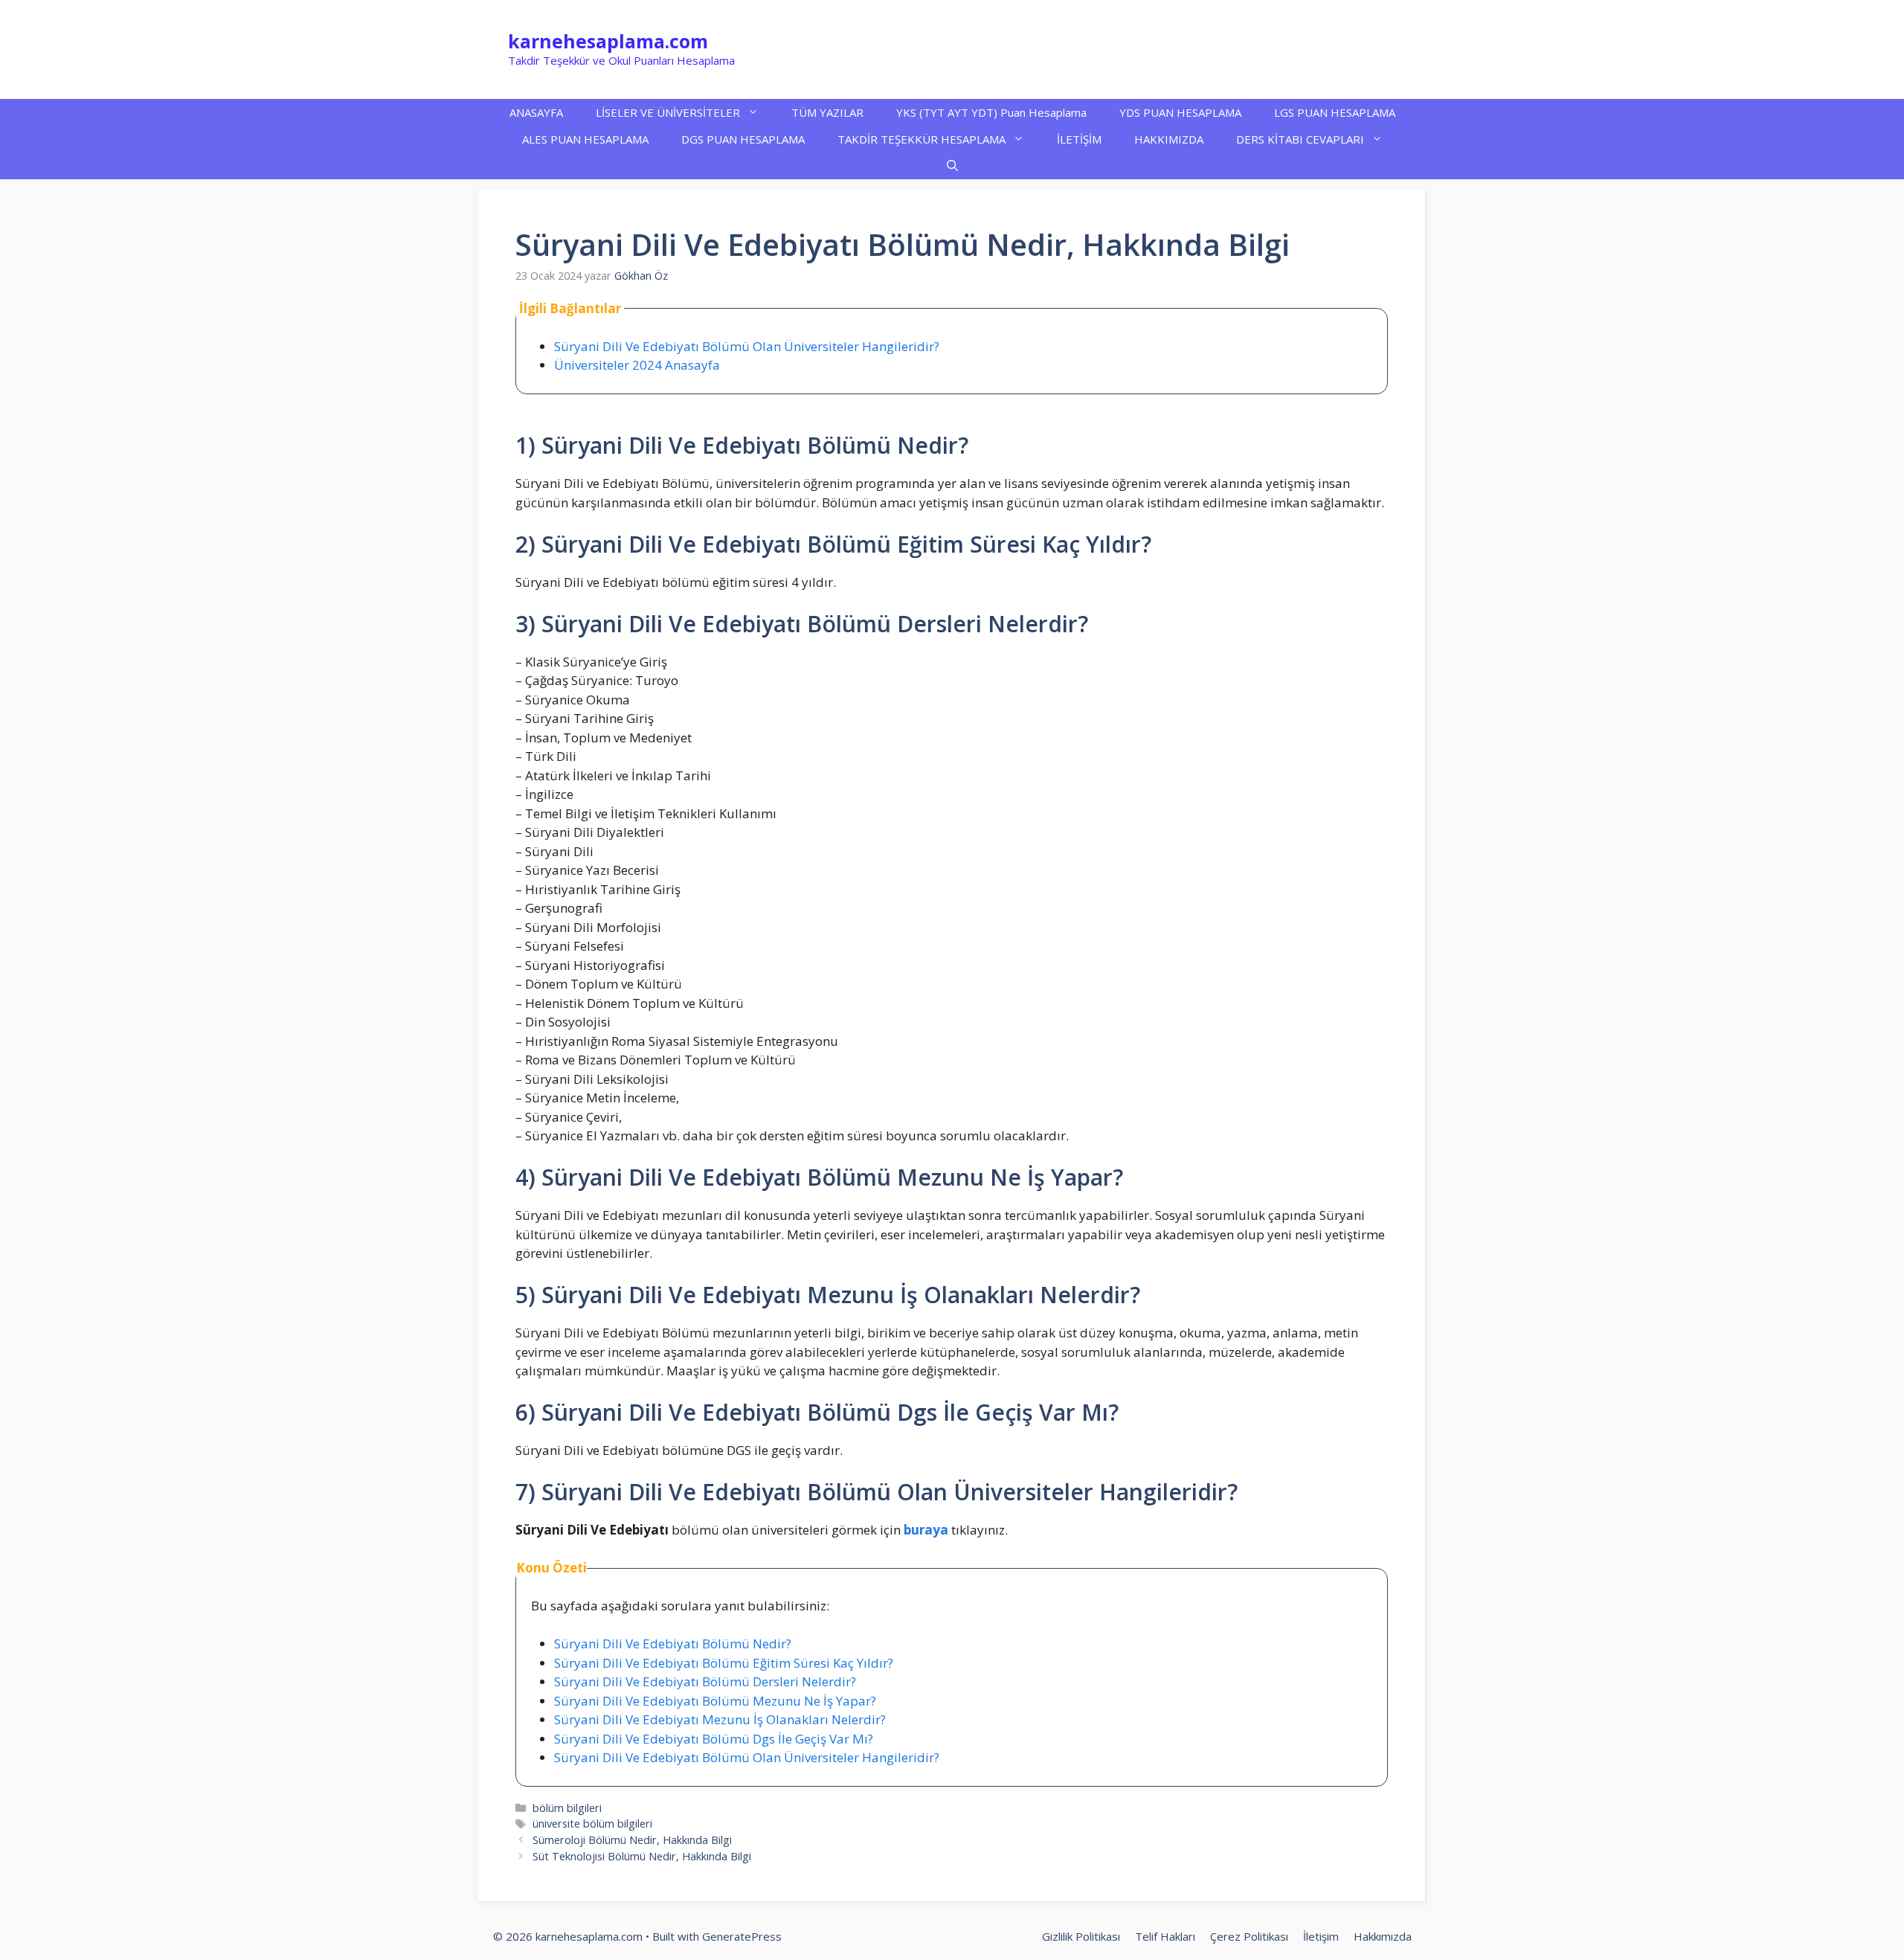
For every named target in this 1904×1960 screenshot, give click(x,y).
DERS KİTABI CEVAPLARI (1300, 139)
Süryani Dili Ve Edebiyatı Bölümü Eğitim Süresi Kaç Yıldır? (724, 1663)
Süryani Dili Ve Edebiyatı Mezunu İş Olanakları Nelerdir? (720, 1719)
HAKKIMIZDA (1169, 139)
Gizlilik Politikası (1081, 1936)
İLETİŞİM (1079, 139)
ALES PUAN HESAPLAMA (585, 139)
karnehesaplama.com (608, 41)
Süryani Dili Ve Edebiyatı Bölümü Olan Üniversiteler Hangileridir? (747, 346)
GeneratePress (742, 1936)
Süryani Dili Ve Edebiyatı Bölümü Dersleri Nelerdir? (705, 1681)
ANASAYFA (536, 112)
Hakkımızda (1383, 1936)
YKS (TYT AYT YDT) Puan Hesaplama (991, 112)
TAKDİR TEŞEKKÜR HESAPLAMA (922, 139)
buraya (926, 1530)
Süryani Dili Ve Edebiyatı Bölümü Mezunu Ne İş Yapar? (715, 1701)
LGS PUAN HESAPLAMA (1335, 112)
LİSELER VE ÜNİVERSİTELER (668, 112)
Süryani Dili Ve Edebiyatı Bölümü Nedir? (673, 1643)
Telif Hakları (1165, 1936)
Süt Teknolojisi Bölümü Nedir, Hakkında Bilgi (642, 1856)
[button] (952, 166)
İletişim (1321, 1936)
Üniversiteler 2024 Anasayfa (637, 365)
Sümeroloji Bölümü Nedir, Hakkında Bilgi (632, 1840)
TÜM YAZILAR (827, 112)
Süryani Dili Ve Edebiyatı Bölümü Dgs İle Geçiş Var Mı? (714, 1739)
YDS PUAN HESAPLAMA (1180, 112)
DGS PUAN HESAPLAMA (743, 139)
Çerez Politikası (1249, 1936)
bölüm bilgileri (567, 1808)
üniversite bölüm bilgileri (592, 1824)
